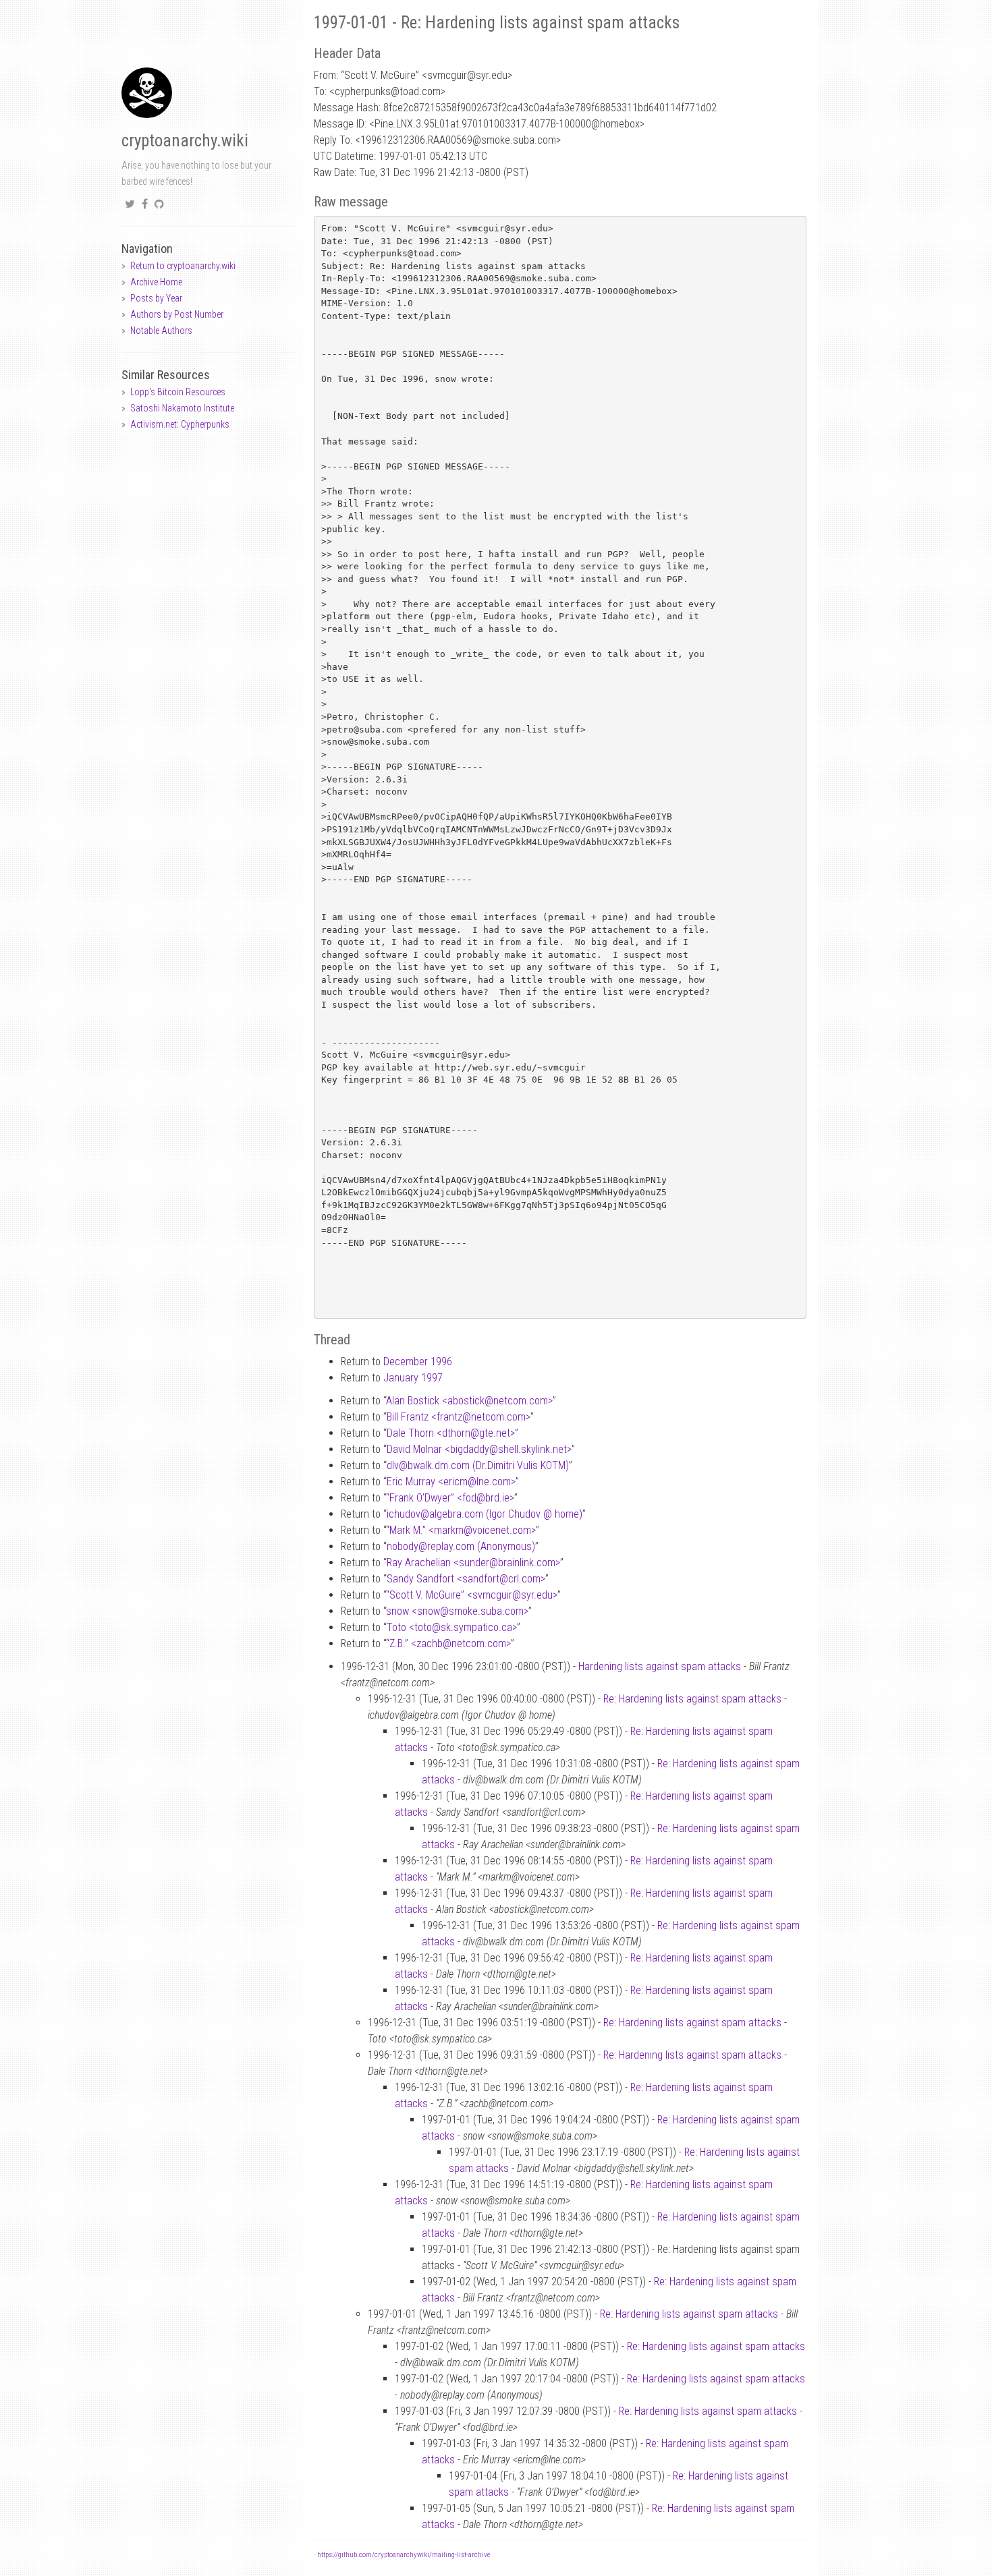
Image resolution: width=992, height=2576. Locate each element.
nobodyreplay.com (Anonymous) (461, 1546)
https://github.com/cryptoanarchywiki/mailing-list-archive (404, 2555)
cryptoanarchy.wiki (185, 141)
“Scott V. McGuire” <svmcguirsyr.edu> (472, 1595)
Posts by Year (156, 298)
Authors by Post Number (177, 314)
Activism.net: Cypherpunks (180, 424)
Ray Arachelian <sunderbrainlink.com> (473, 1563)
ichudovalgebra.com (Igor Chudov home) (485, 1514)
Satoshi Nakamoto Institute (182, 408)
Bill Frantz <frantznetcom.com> (459, 1417)
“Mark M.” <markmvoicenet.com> (461, 1530)
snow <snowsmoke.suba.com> (457, 1611)
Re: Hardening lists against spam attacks (692, 1699)
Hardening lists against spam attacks (660, 1666)
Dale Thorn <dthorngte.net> (451, 1433)
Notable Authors (161, 331)
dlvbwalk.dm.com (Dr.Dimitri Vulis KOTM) (478, 1465)
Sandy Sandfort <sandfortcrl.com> (466, 1579)
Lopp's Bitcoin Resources (178, 392)
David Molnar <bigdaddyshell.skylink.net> (479, 1449)
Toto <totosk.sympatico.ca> (452, 1627)
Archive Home (156, 282)
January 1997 (413, 1378)
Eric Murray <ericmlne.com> (451, 1482)
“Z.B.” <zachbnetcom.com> (448, 1643)
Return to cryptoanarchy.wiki (183, 266)
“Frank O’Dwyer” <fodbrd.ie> (450, 1498)
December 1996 (418, 1362)
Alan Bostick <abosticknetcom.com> (469, 1401)
